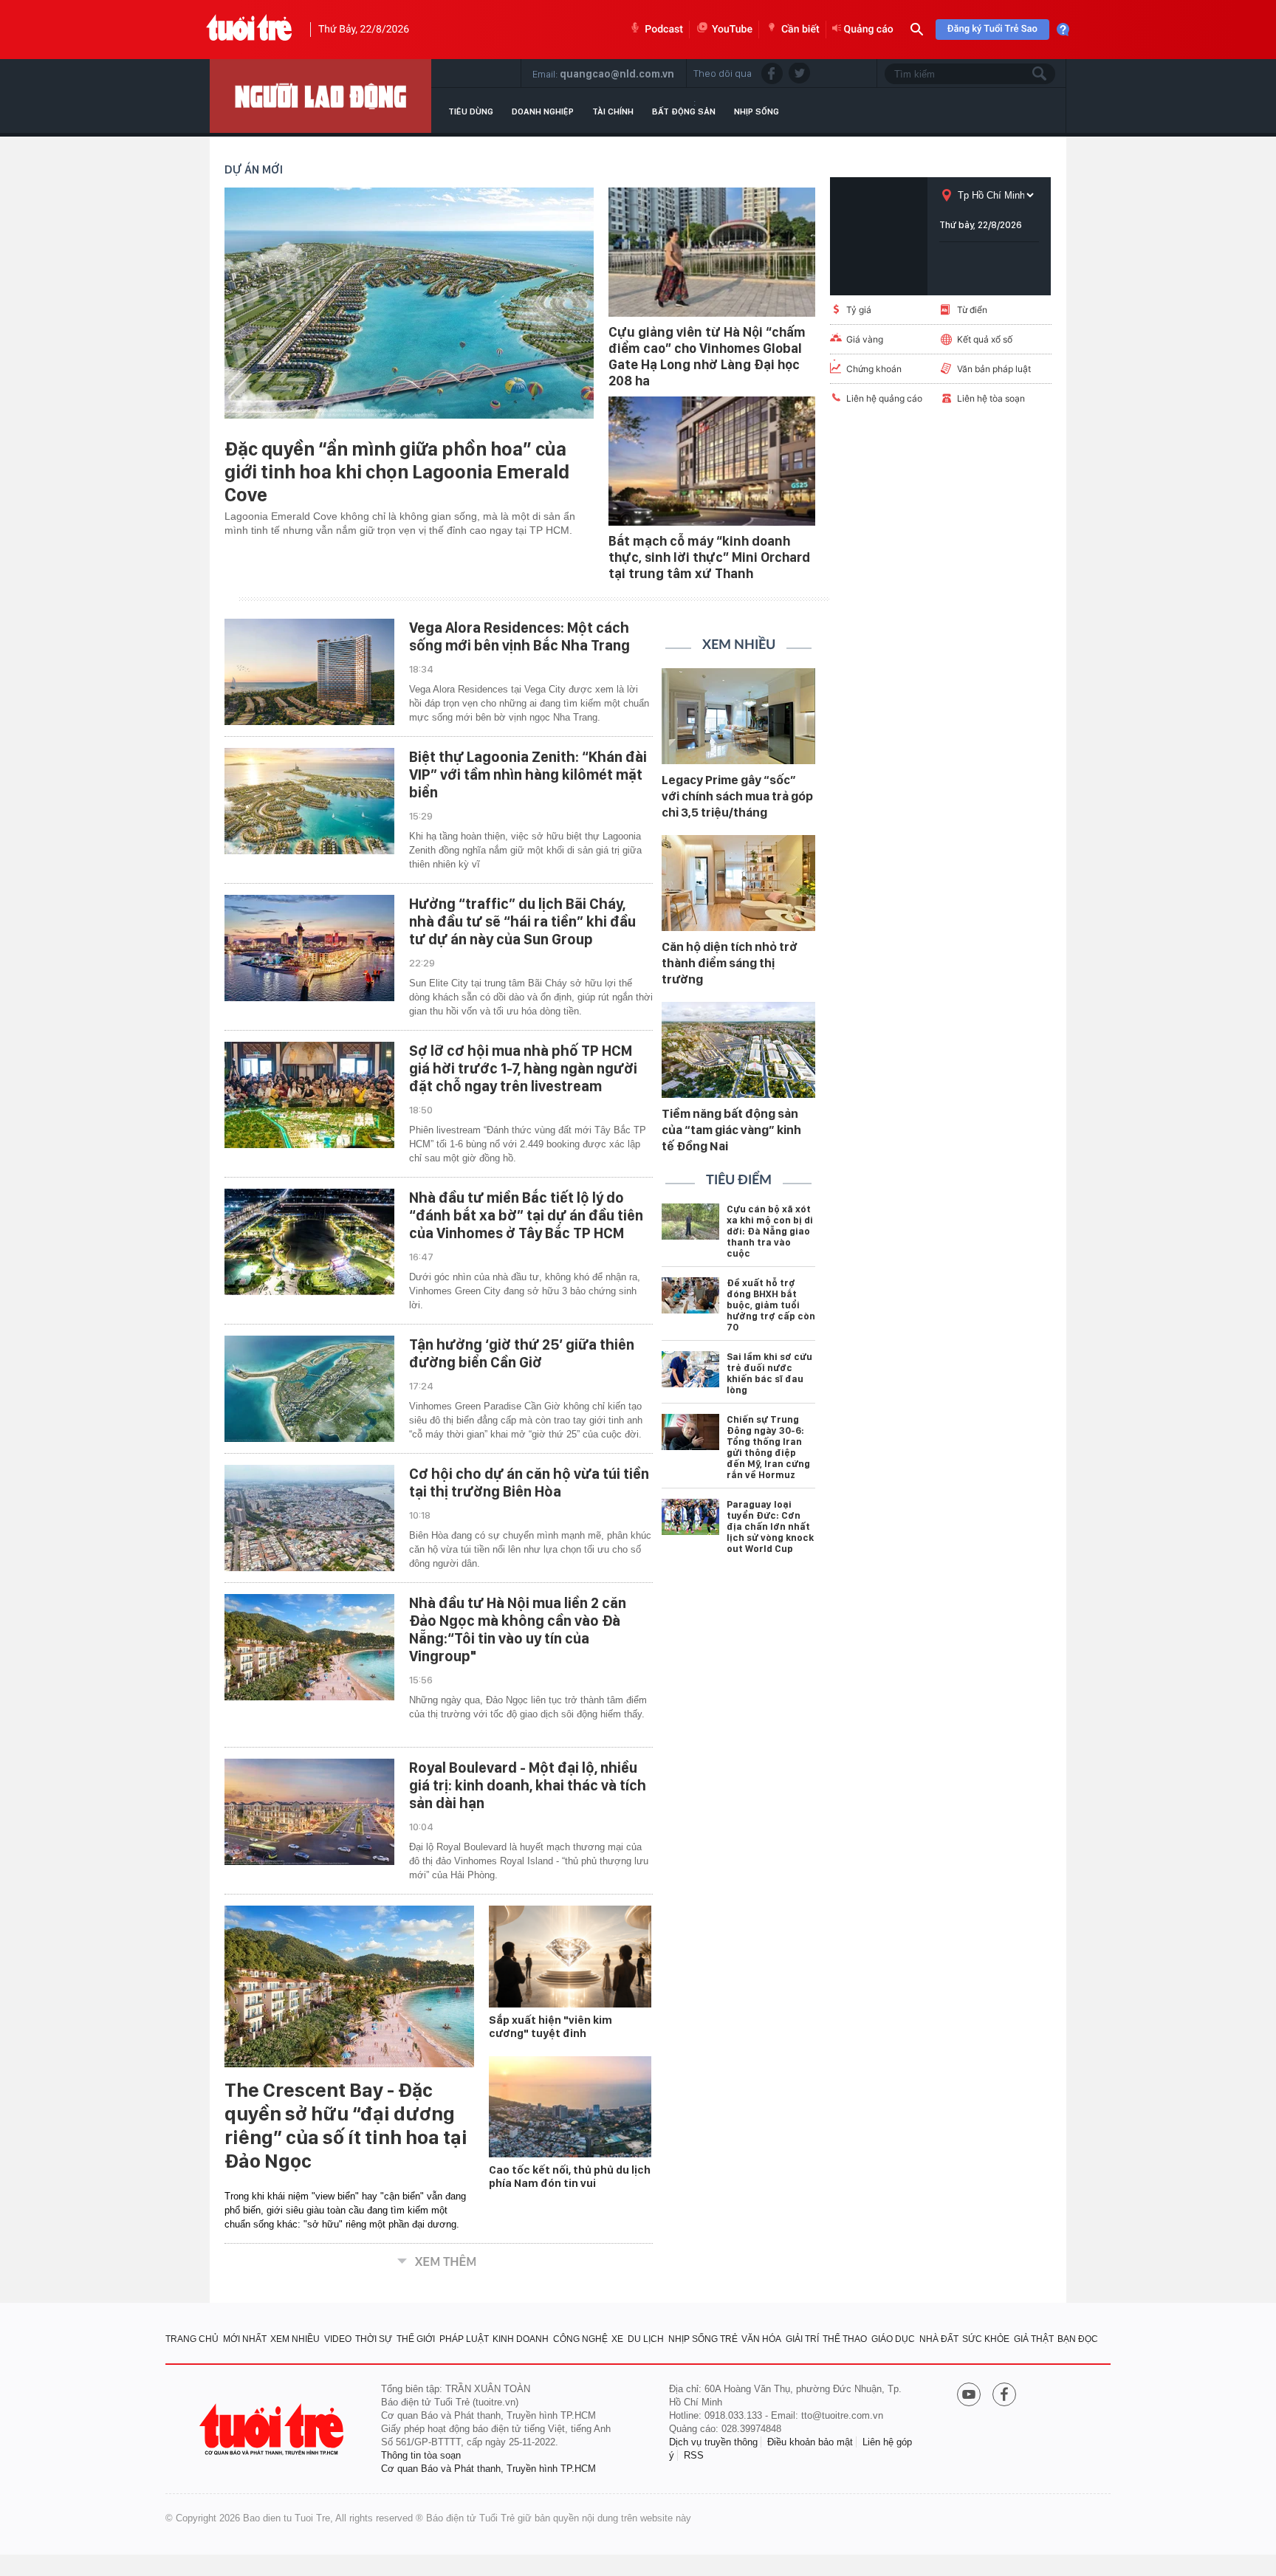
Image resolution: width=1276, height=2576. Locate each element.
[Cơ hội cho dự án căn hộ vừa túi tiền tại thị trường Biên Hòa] (309, 1518)
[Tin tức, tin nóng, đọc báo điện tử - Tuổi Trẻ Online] (249, 30)
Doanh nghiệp (543, 111)
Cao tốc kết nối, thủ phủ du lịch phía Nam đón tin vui (570, 2177)
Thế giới (416, 2339)
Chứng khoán (874, 369)
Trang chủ (192, 2339)
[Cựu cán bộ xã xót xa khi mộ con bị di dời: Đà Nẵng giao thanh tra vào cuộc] (690, 1222)
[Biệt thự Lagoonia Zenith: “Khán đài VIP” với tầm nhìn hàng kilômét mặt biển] (309, 801)
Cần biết (800, 30)
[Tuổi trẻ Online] (273, 2429)
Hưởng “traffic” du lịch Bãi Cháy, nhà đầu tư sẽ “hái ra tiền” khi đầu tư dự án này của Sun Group (522, 921)
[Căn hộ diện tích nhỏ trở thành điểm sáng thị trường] (738, 883)
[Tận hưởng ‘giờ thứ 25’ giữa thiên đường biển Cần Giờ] (309, 1389)
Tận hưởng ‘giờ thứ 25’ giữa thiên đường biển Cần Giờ (522, 1353)
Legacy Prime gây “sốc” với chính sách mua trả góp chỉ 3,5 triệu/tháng (737, 796)
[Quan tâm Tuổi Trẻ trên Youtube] (969, 2396)
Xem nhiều (739, 645)
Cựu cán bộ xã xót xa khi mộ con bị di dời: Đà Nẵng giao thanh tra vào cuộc (770, 1231)
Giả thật (1034, 2339)
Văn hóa (761, 2339)
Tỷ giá (859, 310)
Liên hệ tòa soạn (991, 398)
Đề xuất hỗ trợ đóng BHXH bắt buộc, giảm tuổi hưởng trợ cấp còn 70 (771, 1305)
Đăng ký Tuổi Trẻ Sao (992, 29)
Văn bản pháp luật (994, 369)
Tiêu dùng (471, 111)
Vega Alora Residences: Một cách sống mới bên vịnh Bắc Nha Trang (519, 636)
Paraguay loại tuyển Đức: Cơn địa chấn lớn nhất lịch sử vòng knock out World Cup (770, 1526)
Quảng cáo (869, 30)
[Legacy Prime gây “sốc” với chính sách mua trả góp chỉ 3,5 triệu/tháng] (738, 716)
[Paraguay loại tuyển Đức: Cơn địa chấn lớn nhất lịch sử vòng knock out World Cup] (690, 1517)
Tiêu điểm (739, 1181)
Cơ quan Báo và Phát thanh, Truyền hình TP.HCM (488, 2469)
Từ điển (972, 310)
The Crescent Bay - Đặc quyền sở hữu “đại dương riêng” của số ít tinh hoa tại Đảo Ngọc (346, 2126)
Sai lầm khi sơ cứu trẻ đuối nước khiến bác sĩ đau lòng (769, 1373)
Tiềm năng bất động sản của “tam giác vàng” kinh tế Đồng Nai (731, 1130)
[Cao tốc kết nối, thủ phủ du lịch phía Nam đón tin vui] (570, 2107)
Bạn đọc (1078, 2339)
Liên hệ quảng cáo (884, 398)
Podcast (664, 30)
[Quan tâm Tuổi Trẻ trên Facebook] (1004, 2396)
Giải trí (802, 2339)
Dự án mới (254, 169)
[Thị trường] (320, 96)
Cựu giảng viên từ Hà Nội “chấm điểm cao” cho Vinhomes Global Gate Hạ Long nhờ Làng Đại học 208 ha (707, 356)
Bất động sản (684, 111)
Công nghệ (580, 2339)
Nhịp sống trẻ (703, 2339)
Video (338, 2339)
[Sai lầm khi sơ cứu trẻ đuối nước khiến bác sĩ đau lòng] (690, 1369)
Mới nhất (245, 2339)
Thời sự (374, 2339)
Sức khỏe (986, 2339)
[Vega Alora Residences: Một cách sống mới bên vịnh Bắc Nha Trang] (309, 672)
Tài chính (613, 111)
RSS (694, 2455)
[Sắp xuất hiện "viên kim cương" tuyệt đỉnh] (570, 1957)
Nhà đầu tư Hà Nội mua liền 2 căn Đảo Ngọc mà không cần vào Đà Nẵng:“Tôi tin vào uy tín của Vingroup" (518, 1629)
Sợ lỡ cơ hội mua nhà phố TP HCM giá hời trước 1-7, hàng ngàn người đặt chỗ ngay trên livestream (523, 1068)
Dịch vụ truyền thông (713, 2442)
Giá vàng (865, 339)
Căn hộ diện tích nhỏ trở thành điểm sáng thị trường (730, 963)
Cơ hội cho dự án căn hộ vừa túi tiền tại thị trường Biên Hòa (529, 1483)
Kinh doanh (521, 2339)
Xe (617, 2339)
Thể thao (845, 2339)
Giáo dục (893, 2339)
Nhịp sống (757, 111)
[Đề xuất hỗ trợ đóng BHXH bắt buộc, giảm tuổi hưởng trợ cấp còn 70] (690, 1295)
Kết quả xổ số (985, 339)
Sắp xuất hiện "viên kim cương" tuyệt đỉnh (550, 2027)
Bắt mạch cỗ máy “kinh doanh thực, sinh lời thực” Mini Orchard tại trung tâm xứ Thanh (709, 557)
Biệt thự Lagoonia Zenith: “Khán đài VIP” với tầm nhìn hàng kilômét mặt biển (528, 774)
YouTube (732, 30)
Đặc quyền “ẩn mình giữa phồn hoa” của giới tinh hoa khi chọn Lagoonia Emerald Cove (397, 471)
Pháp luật (464, 2339)
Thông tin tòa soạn (421, 2455)
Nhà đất (939, 2339)
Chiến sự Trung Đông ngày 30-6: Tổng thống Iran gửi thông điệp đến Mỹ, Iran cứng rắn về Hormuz (768, 1447)
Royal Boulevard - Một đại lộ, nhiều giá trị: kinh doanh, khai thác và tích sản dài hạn (528, 1785)
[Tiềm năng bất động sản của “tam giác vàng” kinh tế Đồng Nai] (738, 1050)
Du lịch (646, 2339)
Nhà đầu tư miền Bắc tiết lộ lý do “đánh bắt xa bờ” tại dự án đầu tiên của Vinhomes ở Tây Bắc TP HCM (526, 1215)
